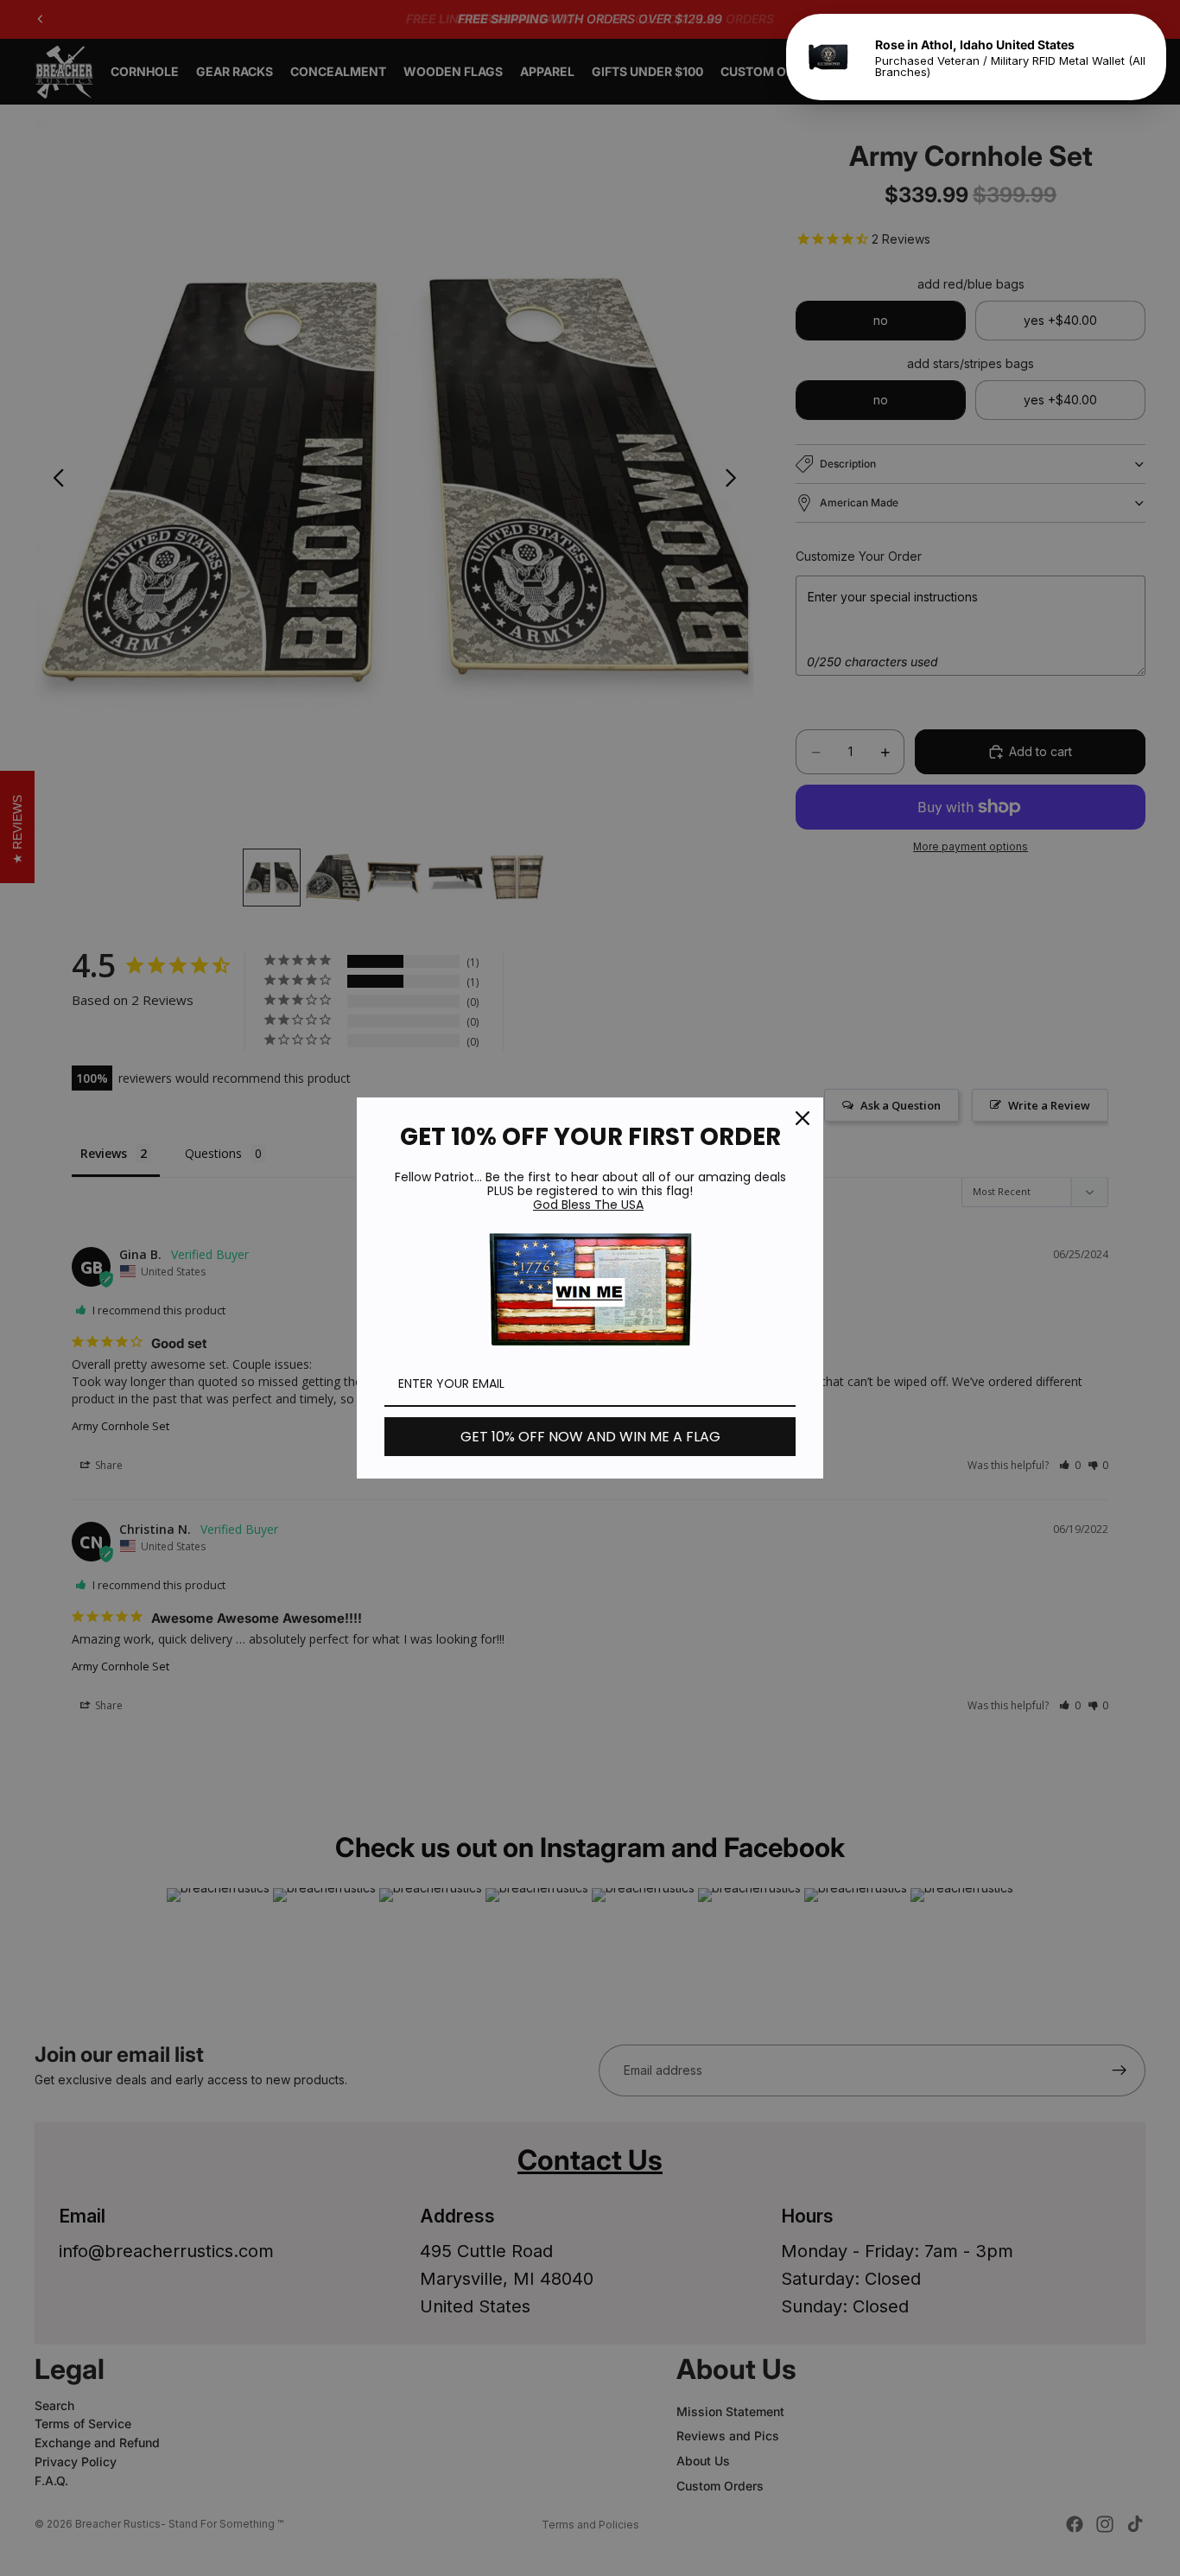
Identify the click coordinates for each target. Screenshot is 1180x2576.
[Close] (803, 1118)
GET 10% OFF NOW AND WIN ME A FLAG (590, 1437)
